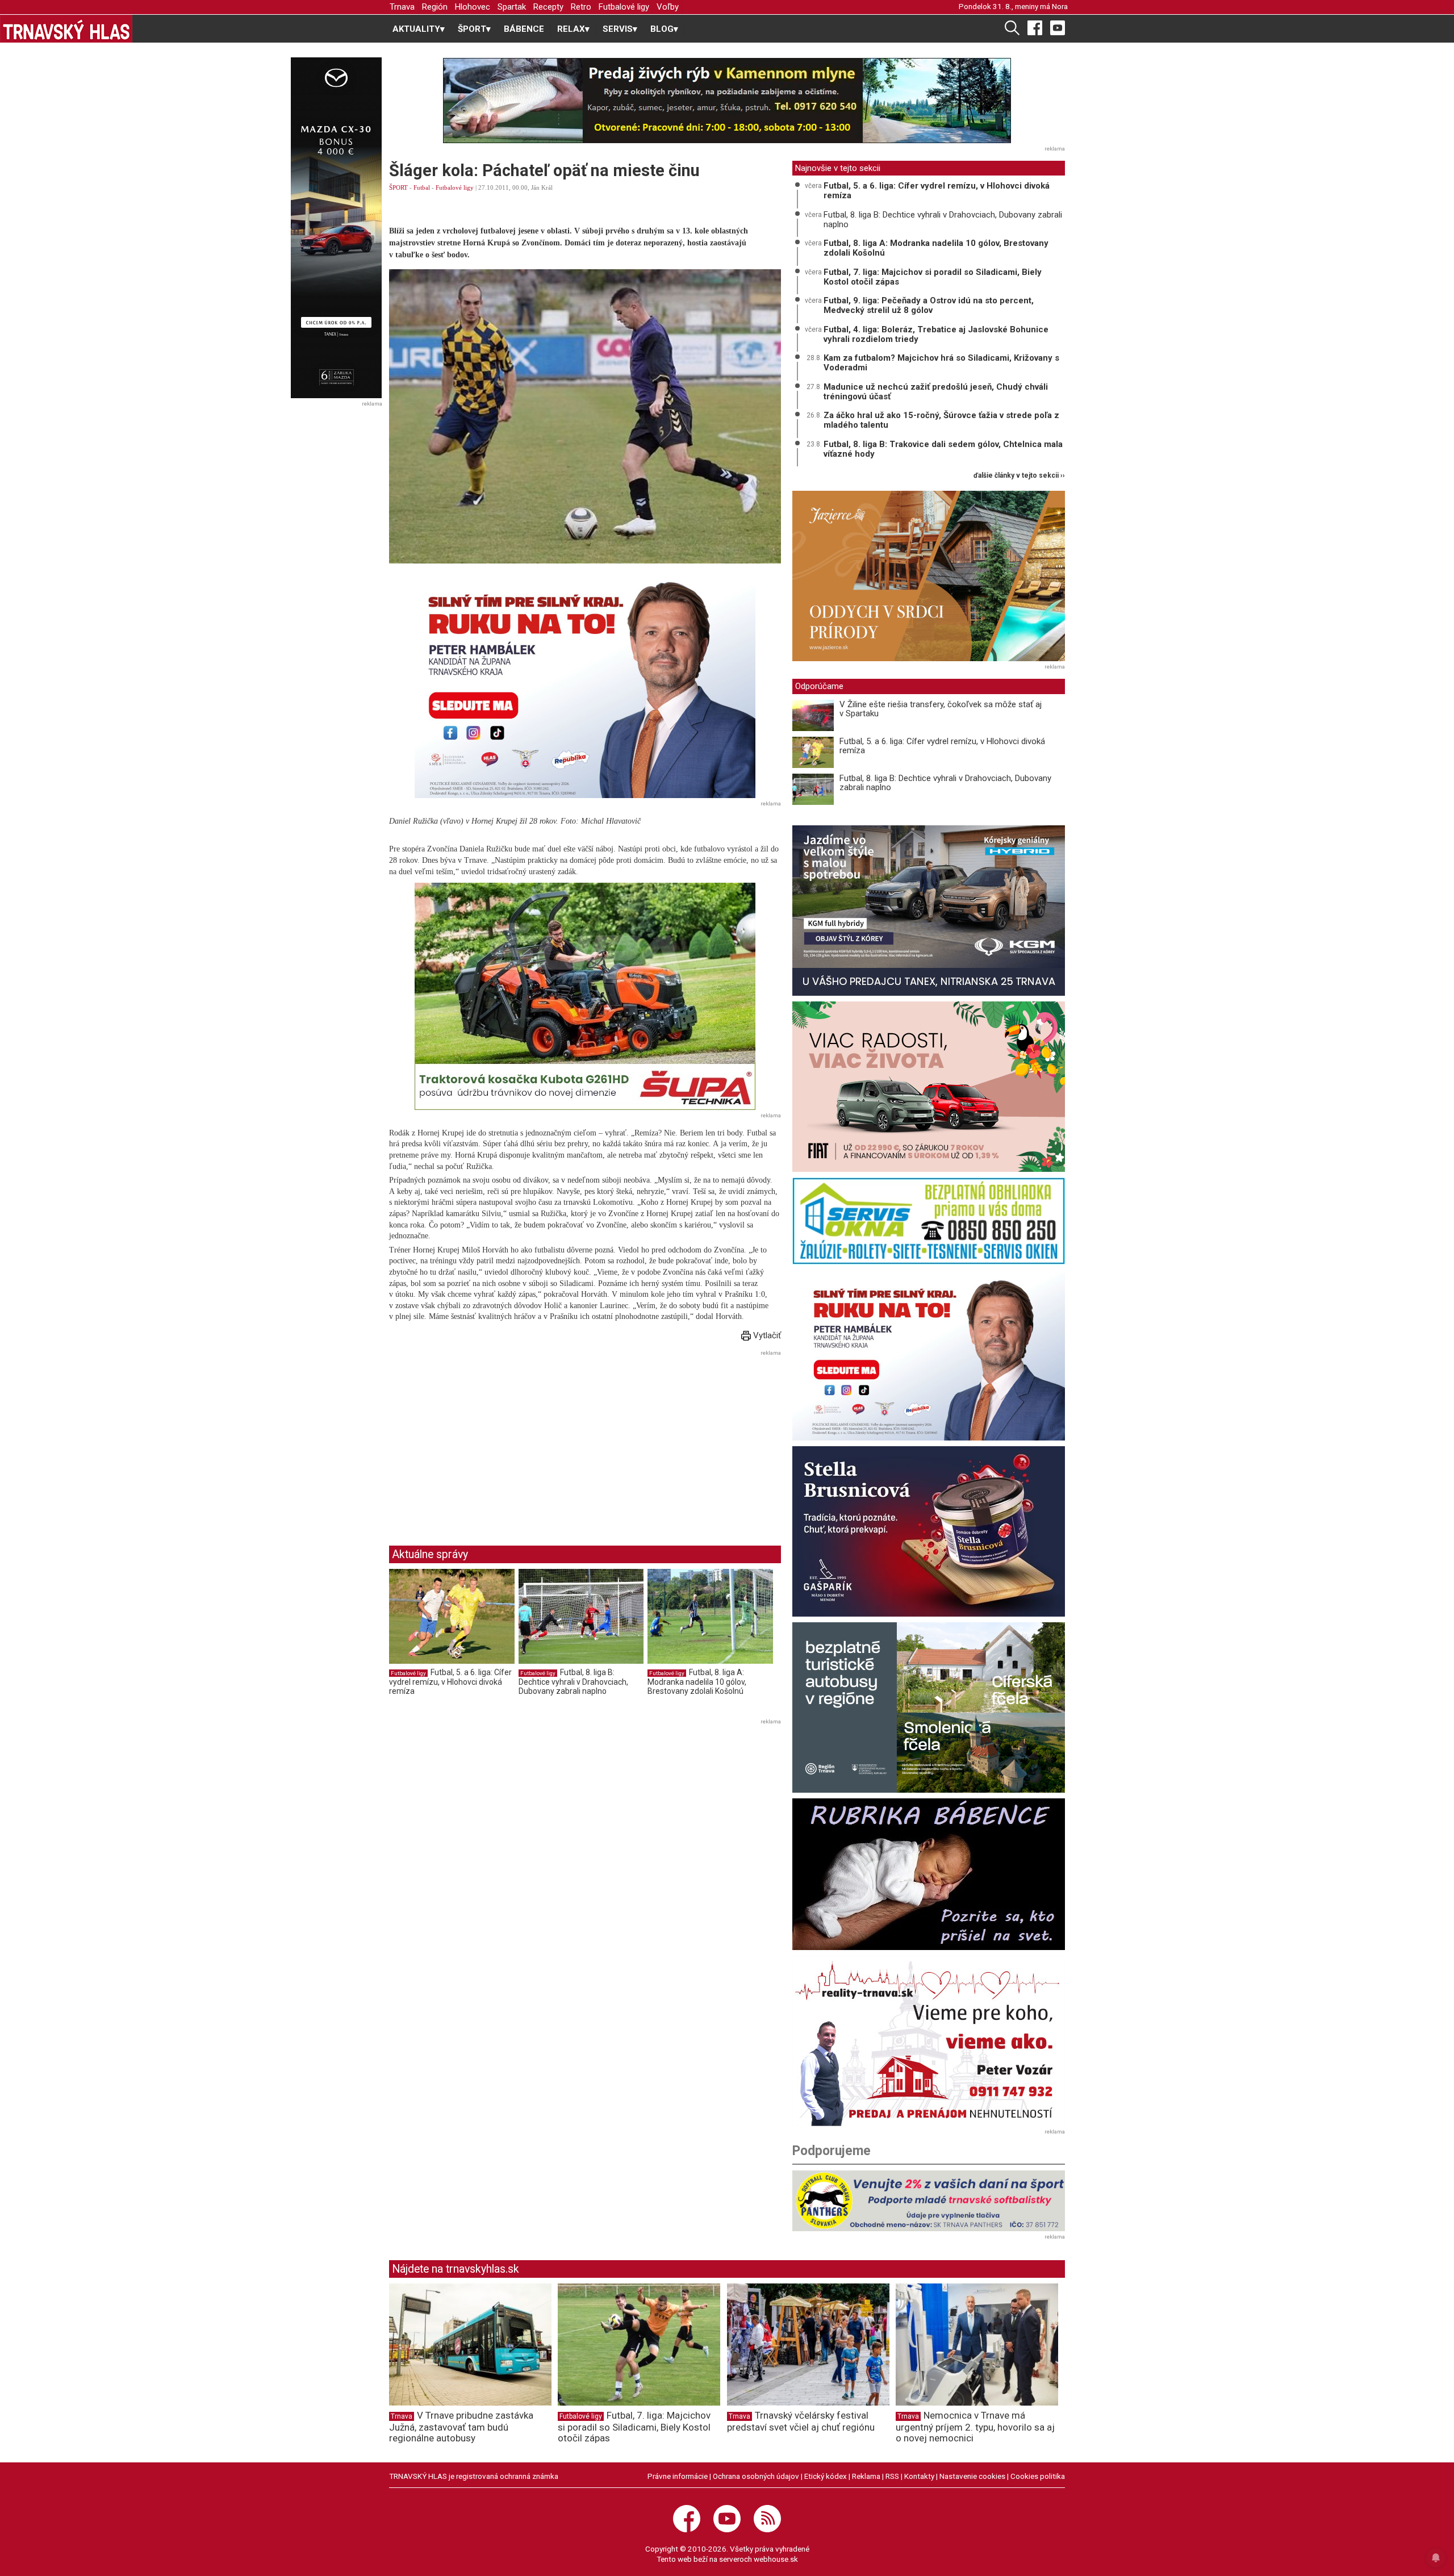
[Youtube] (1058, 27)
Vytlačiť (766, 1335)
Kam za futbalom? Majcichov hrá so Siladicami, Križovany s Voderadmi (941, 363)
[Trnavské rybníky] (727, 101)
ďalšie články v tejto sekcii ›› (1019, 476)
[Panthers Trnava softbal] (929, 2201)
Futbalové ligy (624, 7)
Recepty (548, 7)
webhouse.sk (776, 2559)
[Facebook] (1035, 27)
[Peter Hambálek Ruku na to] (585, 684)
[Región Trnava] (929, 1707)
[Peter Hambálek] (929, 1355)
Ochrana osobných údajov (756, 2476)
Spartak (512, 7)
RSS (892, 2476)
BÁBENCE (524, 29)
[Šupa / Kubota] (585, 996)
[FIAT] (929, 1087)
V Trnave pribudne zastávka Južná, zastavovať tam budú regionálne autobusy (461, 2427)
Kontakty (919, 2476)
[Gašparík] (929, 1531)
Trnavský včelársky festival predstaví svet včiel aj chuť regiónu (801, 2421)
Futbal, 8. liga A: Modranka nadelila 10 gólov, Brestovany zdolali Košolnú (697, 1682)
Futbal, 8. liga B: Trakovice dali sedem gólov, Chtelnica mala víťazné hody (943, 449)
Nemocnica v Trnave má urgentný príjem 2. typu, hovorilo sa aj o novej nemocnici (975, 2427)
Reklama (866, 2476)
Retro (581, 7)
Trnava (402, 7)
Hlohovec (473, 7)
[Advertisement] (484, 1439)
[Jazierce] (929, 576)
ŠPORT (398, 187)
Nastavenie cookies (972, 2476)
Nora (1060, 6)
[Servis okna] (929, 1221)
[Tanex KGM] (929, 911)
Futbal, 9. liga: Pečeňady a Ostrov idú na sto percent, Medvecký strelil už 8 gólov (929, 305)
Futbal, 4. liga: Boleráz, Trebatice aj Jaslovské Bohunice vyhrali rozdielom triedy (936, 334)
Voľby (668, 7)
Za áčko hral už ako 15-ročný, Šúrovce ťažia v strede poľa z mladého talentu (941, 420)
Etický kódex (826, 2476)
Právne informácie (678, 2476)
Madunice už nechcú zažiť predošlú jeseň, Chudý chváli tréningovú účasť (936, 392)
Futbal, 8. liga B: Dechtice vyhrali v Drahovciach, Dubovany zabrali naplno (573, 1682)
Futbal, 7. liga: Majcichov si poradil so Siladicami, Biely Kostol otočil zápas (933, 277)
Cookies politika (1038, 2476)
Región (435, 7)
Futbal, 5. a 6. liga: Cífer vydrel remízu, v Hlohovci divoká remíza (450, 1682)
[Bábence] (929, 1874)
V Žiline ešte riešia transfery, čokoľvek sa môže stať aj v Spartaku (941, 709)
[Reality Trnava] (929, 2041)
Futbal (422, 187)
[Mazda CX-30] (336, 228)
